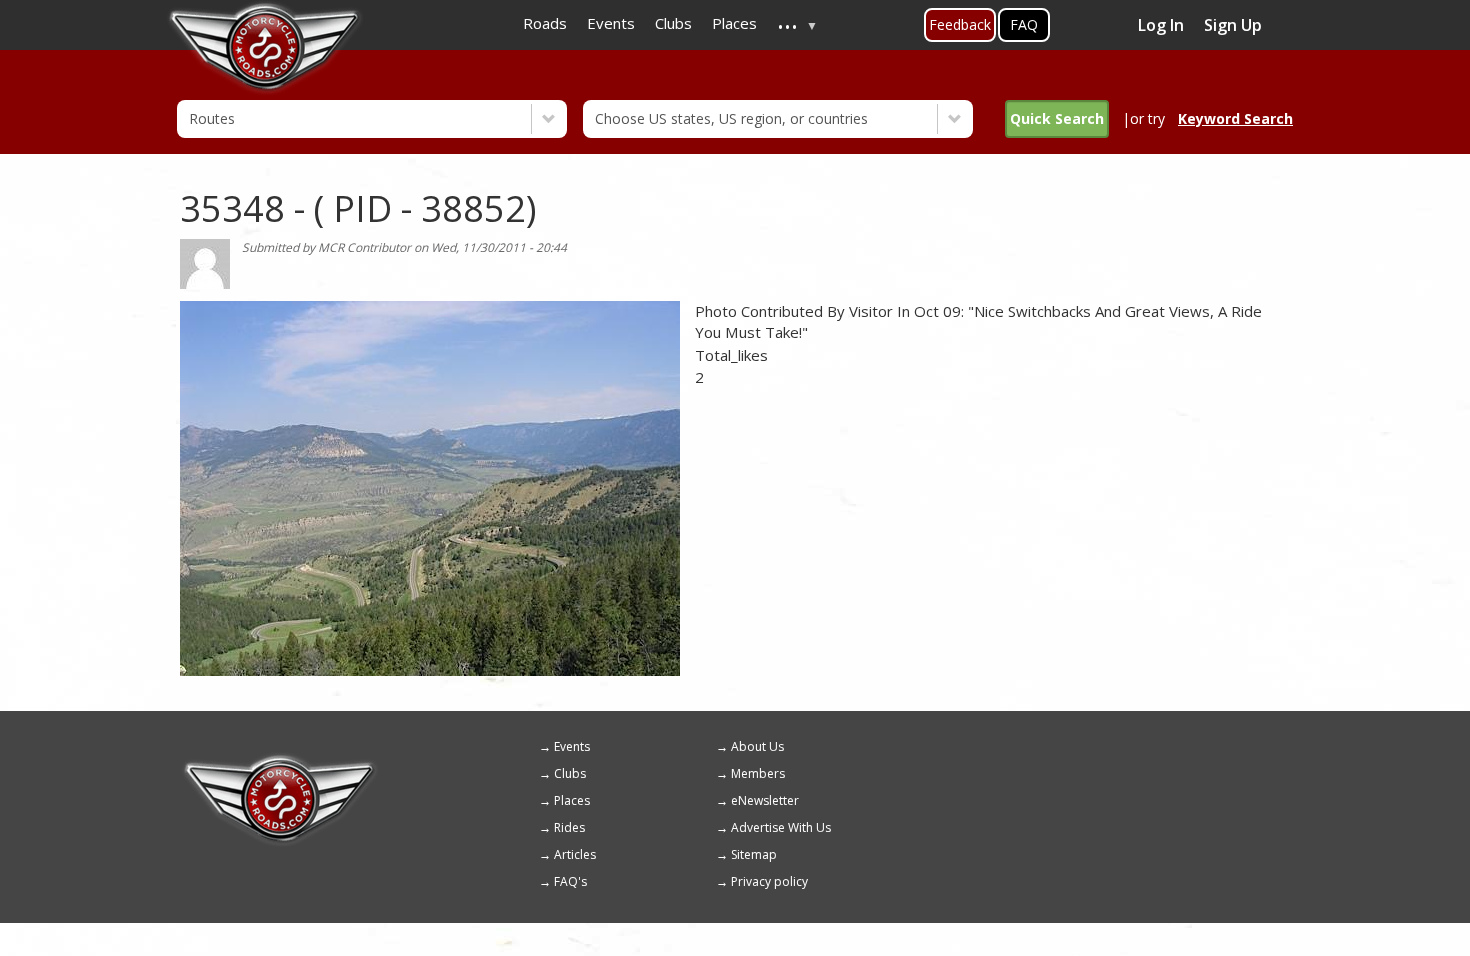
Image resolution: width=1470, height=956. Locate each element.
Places (572, 800)
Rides (569, 827)
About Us (757, 746)
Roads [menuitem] (545, 23)
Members (758, 773)
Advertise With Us (781, 827)
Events (572, 746)
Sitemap (754, 854)
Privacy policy (769, 881)
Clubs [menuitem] (673, 23)
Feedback (960, 24)
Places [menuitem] (734, 23)
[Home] (280, 761)
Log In (1161, 25)
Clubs (570, 773)
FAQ (1024, 24)
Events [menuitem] (611, 23)
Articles (575, 854)
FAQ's (570, 881)
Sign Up (1233, 25)
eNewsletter (765, 800)
